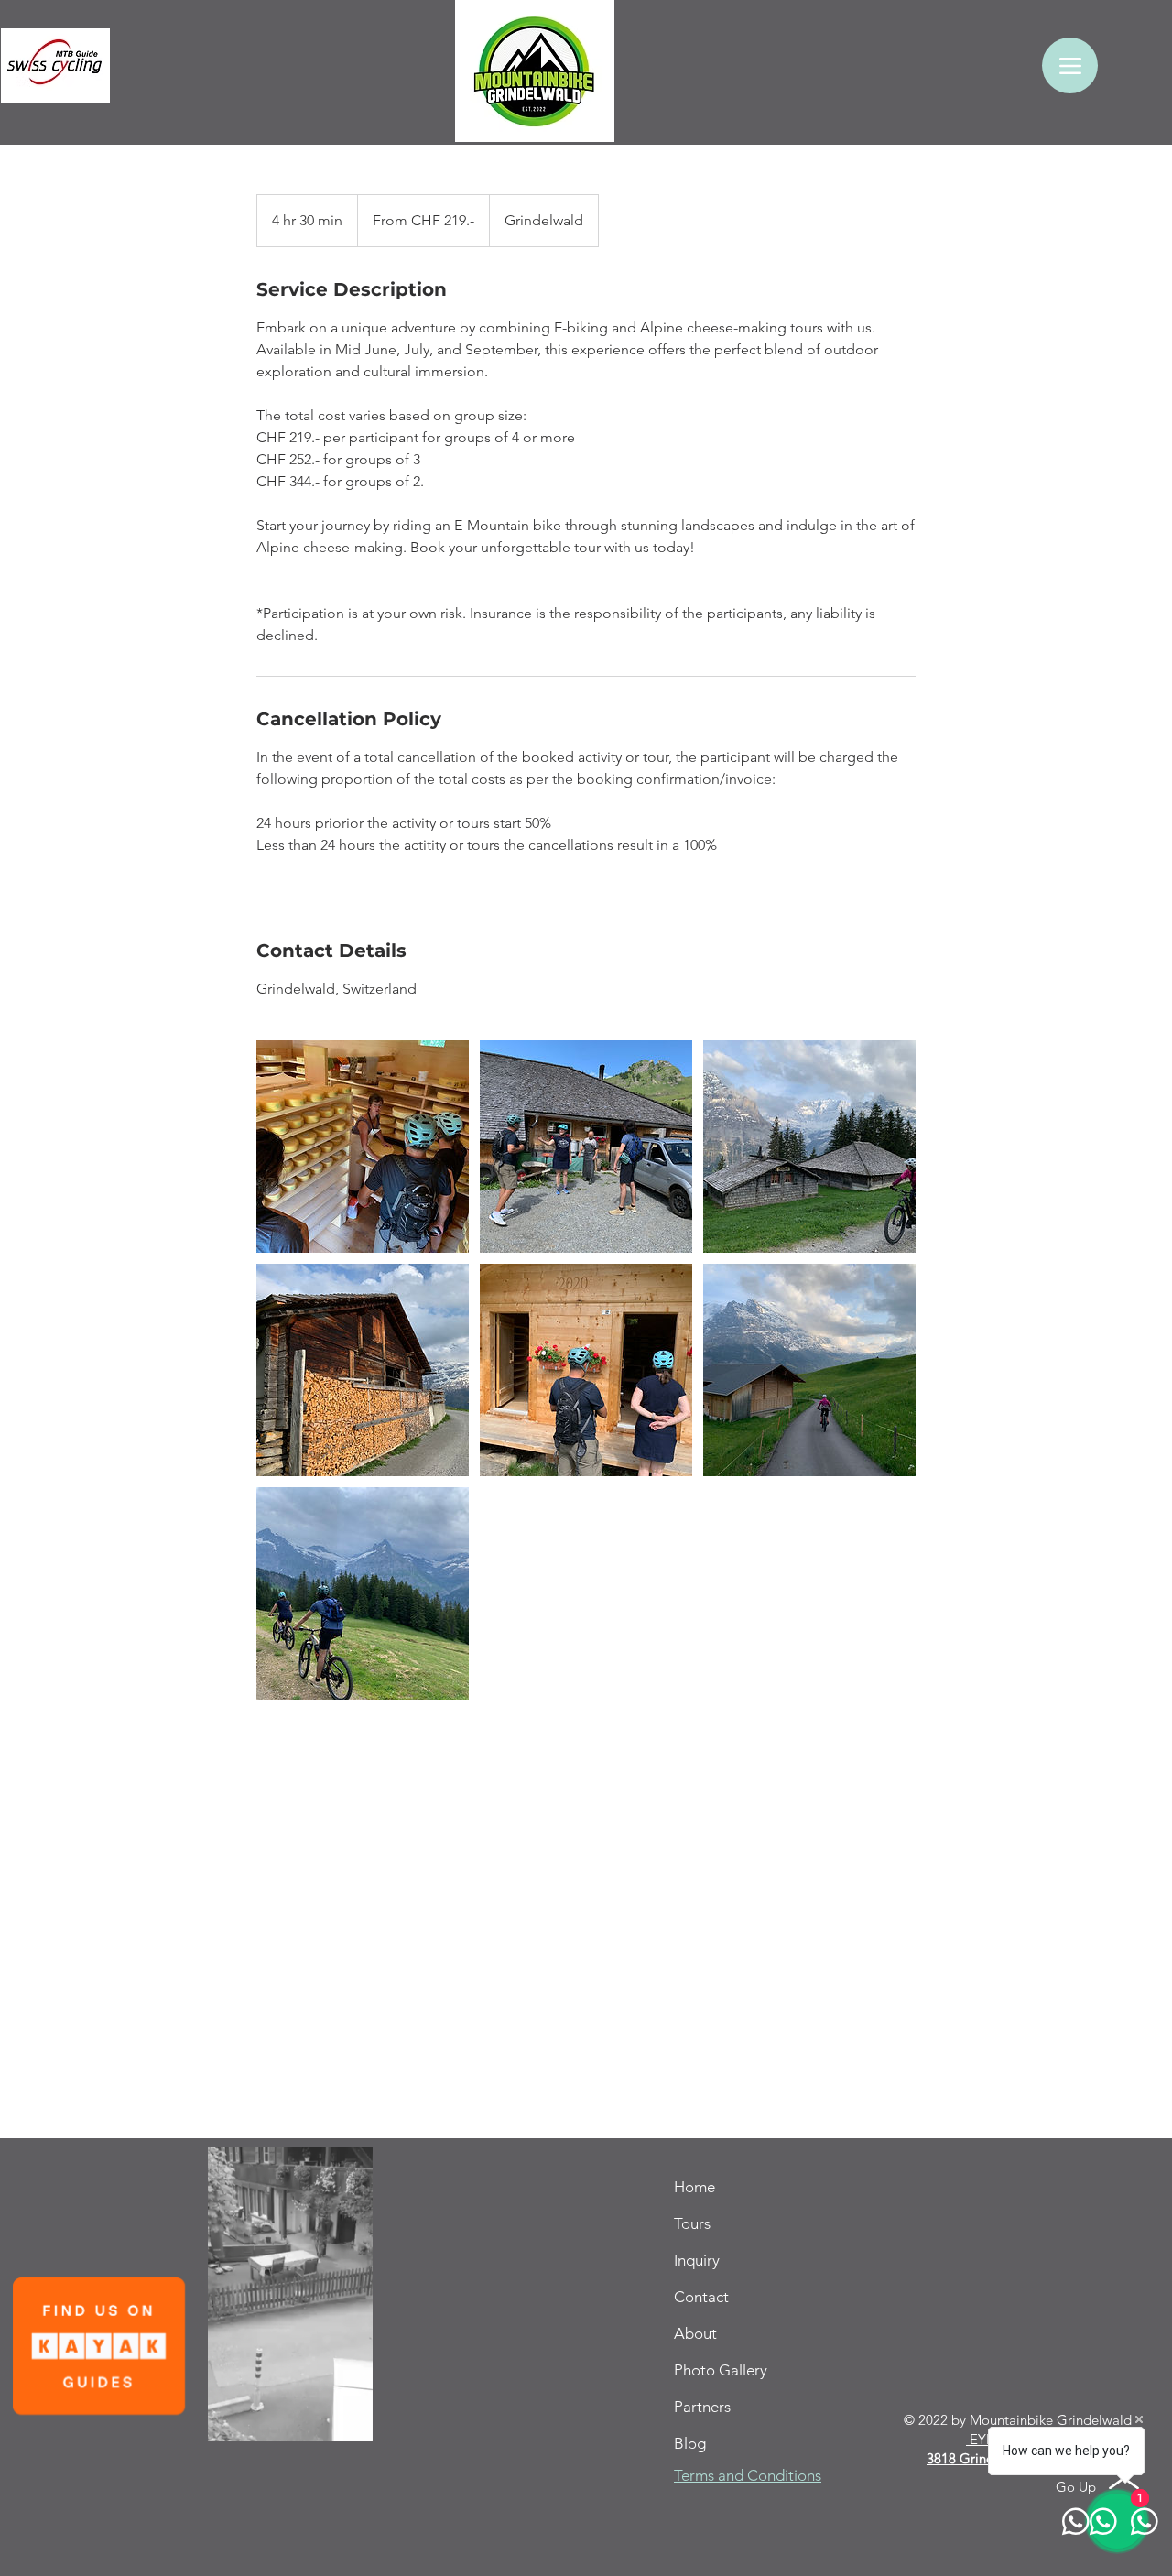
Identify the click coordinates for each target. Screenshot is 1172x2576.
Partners (702, 2407)
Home (695, 2187)
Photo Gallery (721, 2370)
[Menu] (1070, 65)
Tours (692, 2223)
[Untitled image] (363, 1147)
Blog (690, 2443)
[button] (349, 2421)
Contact (701, 2297)
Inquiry (697, 2260)
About (695, 2333)
